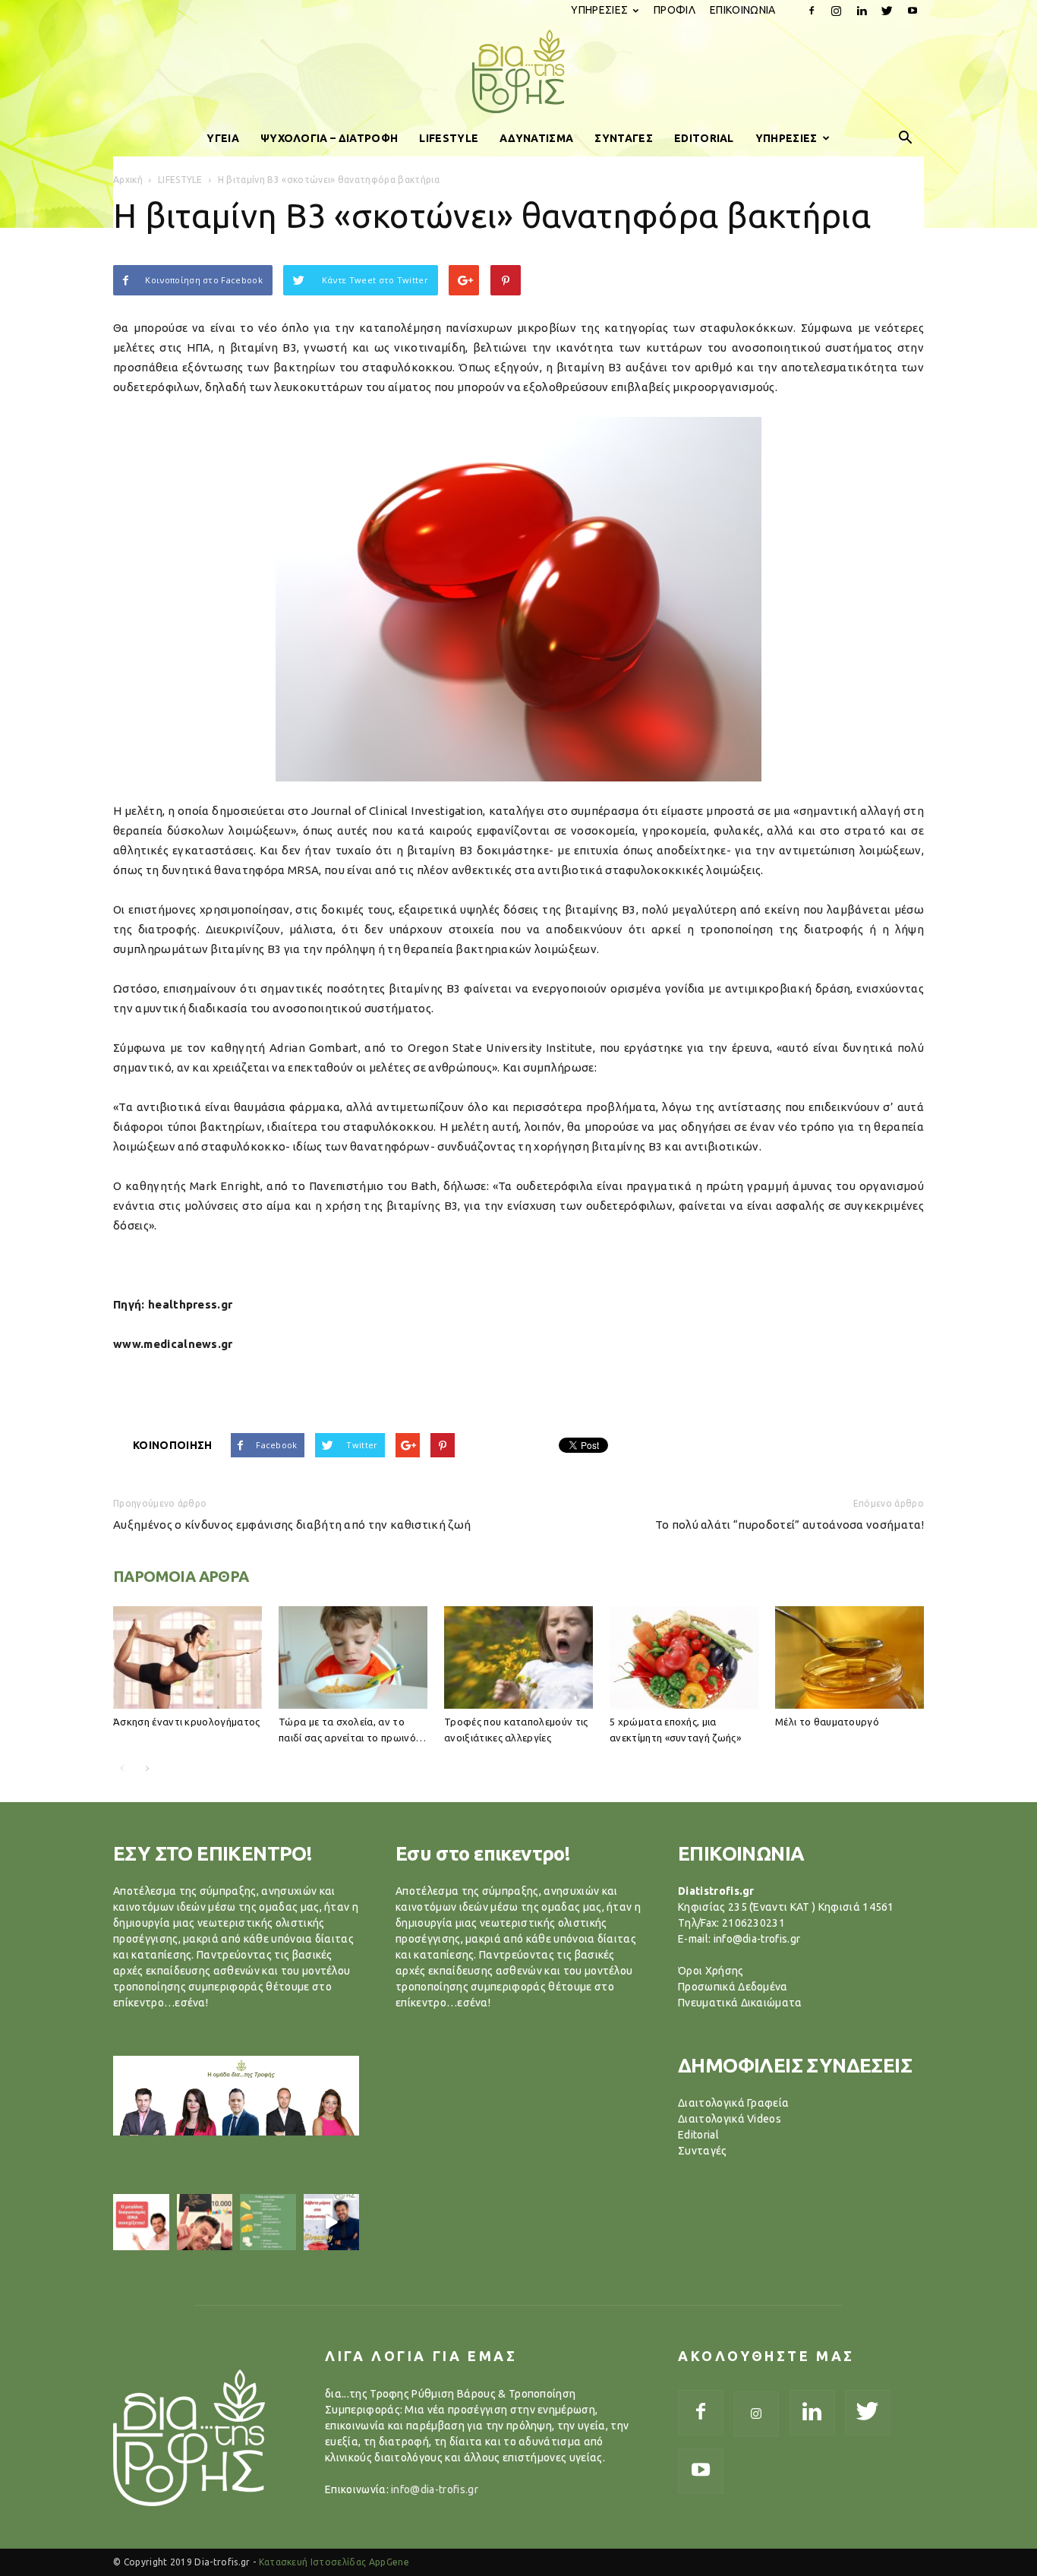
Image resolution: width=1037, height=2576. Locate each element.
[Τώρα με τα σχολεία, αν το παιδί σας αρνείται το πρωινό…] (353, 1657)
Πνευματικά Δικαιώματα (740, 2003)
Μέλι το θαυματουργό (827, 1722)
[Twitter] (887, 11)
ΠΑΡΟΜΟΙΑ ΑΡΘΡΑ (181, 1576)
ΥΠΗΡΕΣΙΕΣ (599, 10)
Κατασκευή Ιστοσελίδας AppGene (334, 2562)
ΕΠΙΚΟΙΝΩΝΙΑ (743, 10)
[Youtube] (912, 11)
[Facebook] (812, 11)
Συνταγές (703, 2151)
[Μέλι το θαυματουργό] (849, 1657)
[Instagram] (837, 11)
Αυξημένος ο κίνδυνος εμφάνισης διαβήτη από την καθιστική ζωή (292, 1525)
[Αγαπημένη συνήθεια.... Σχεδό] (268, 2222)
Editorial (698, 2135)
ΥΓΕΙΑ (223, 138)
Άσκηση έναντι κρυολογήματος (187, 1722)
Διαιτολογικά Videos (730, 2119)
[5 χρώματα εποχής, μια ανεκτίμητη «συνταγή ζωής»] (684, 1657)
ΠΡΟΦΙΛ (675, 10)
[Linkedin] (862, 11)
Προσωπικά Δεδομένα (733, 1987)
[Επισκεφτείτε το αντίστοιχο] (141, 2222)
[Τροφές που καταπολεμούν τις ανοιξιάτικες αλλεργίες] (518, 1657)
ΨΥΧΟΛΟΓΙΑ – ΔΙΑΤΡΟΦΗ (329, 138)
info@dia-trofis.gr (435, 2489)
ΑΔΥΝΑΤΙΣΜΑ (536, 138)
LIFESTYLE (449, 138)
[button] (906, 138)
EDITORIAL (704, 138)
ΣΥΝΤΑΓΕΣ (624, 138)
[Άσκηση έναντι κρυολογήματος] (188, 1657)
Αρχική (128, 180)
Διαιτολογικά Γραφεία (733, 2103)
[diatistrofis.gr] (518, 71)
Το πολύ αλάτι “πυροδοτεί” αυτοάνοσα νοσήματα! (790, 1525)
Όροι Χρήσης (711, 1971)
